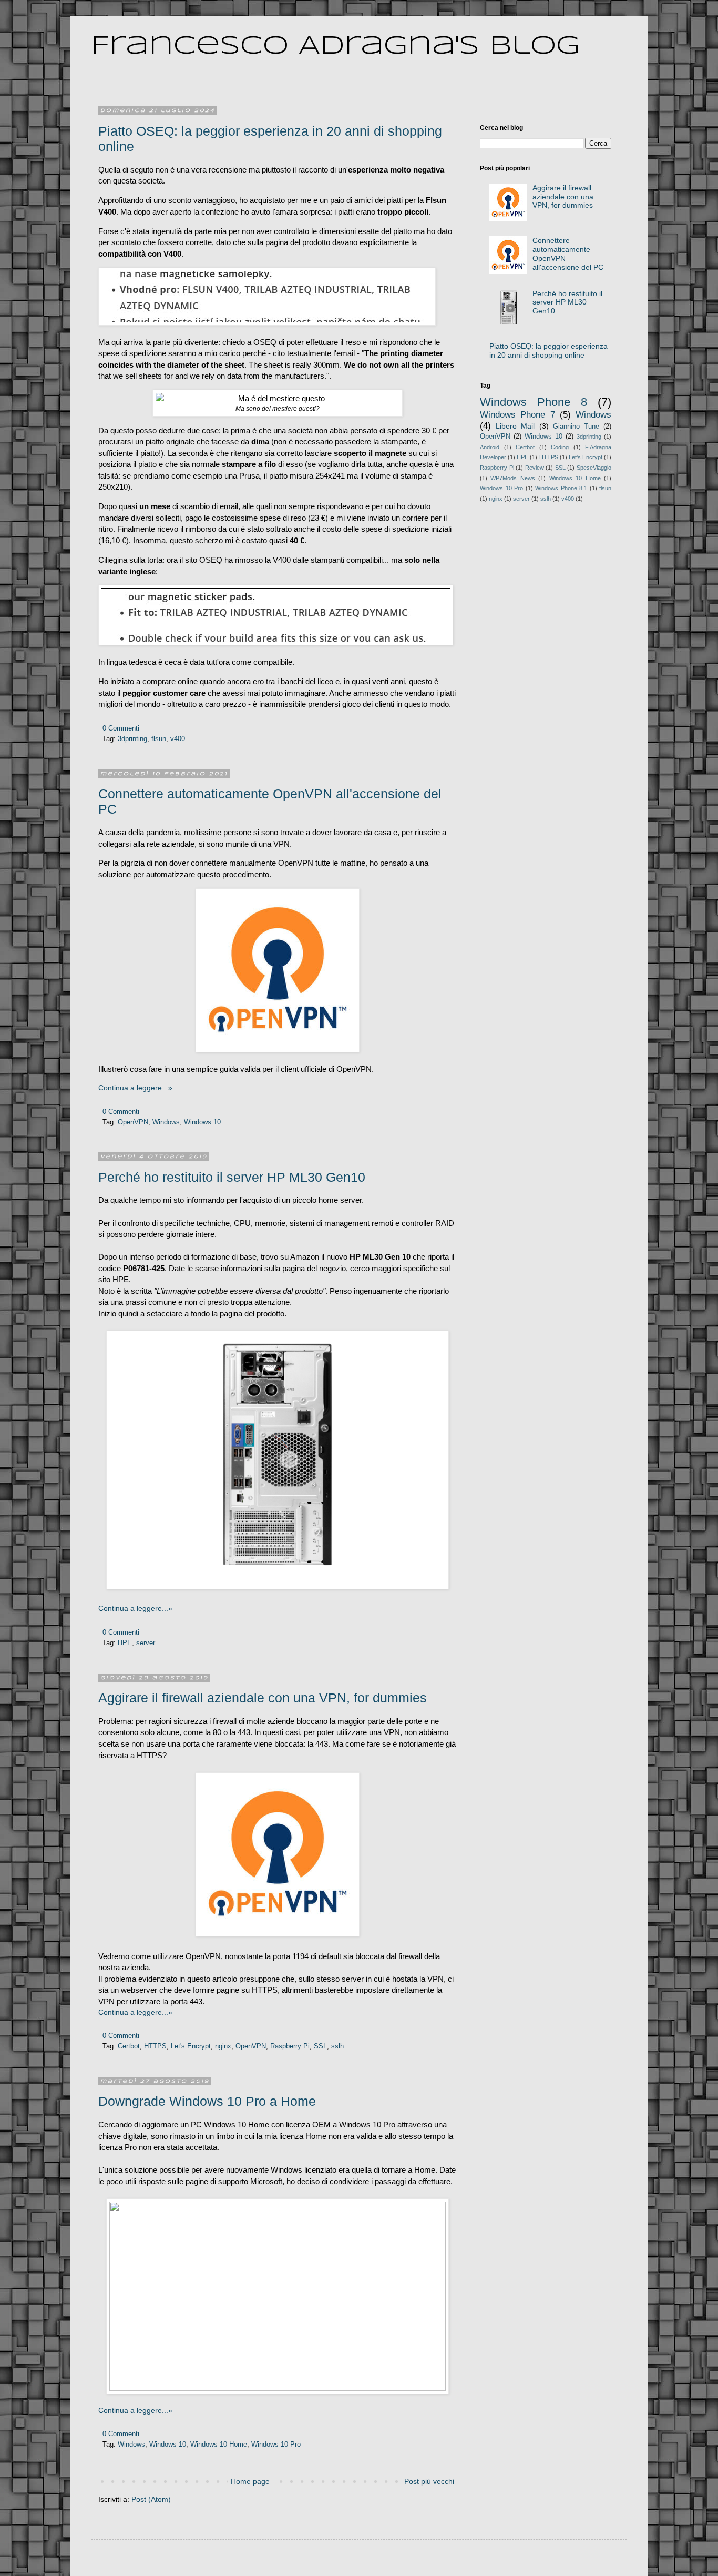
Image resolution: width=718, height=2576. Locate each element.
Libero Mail (515, 426)
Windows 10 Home (219, 2445)
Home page (250, 2481)
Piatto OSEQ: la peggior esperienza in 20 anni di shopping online (548, 351)
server (146, 1643)
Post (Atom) (151, 2499)
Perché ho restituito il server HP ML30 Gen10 (232, 1177)
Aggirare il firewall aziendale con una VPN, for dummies (263, 1698)
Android (490, 447)
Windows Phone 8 (534, 402)
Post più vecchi (429, 2481)
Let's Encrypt (191, 2046)
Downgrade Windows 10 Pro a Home (207, 2101)
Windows (166, 1122)
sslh (337, 2046)
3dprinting (132, 739)
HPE (125, 1643)
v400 (178, 739)
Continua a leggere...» (135, 1088)
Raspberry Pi (290, 2046)
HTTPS (155, 2046)
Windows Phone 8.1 (561, 488)
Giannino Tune (576, 427)
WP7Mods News (512, 478)
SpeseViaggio (594, 468)
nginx (223, 2046)
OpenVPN (133, 1122)
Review (535, 468)
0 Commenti (121, 728)
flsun (159, 739)
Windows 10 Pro (276, 2445)
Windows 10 (202, 1122)
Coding (560, 447)
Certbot (129, 2046)
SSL (320, 2046)
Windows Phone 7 (517, 415)
